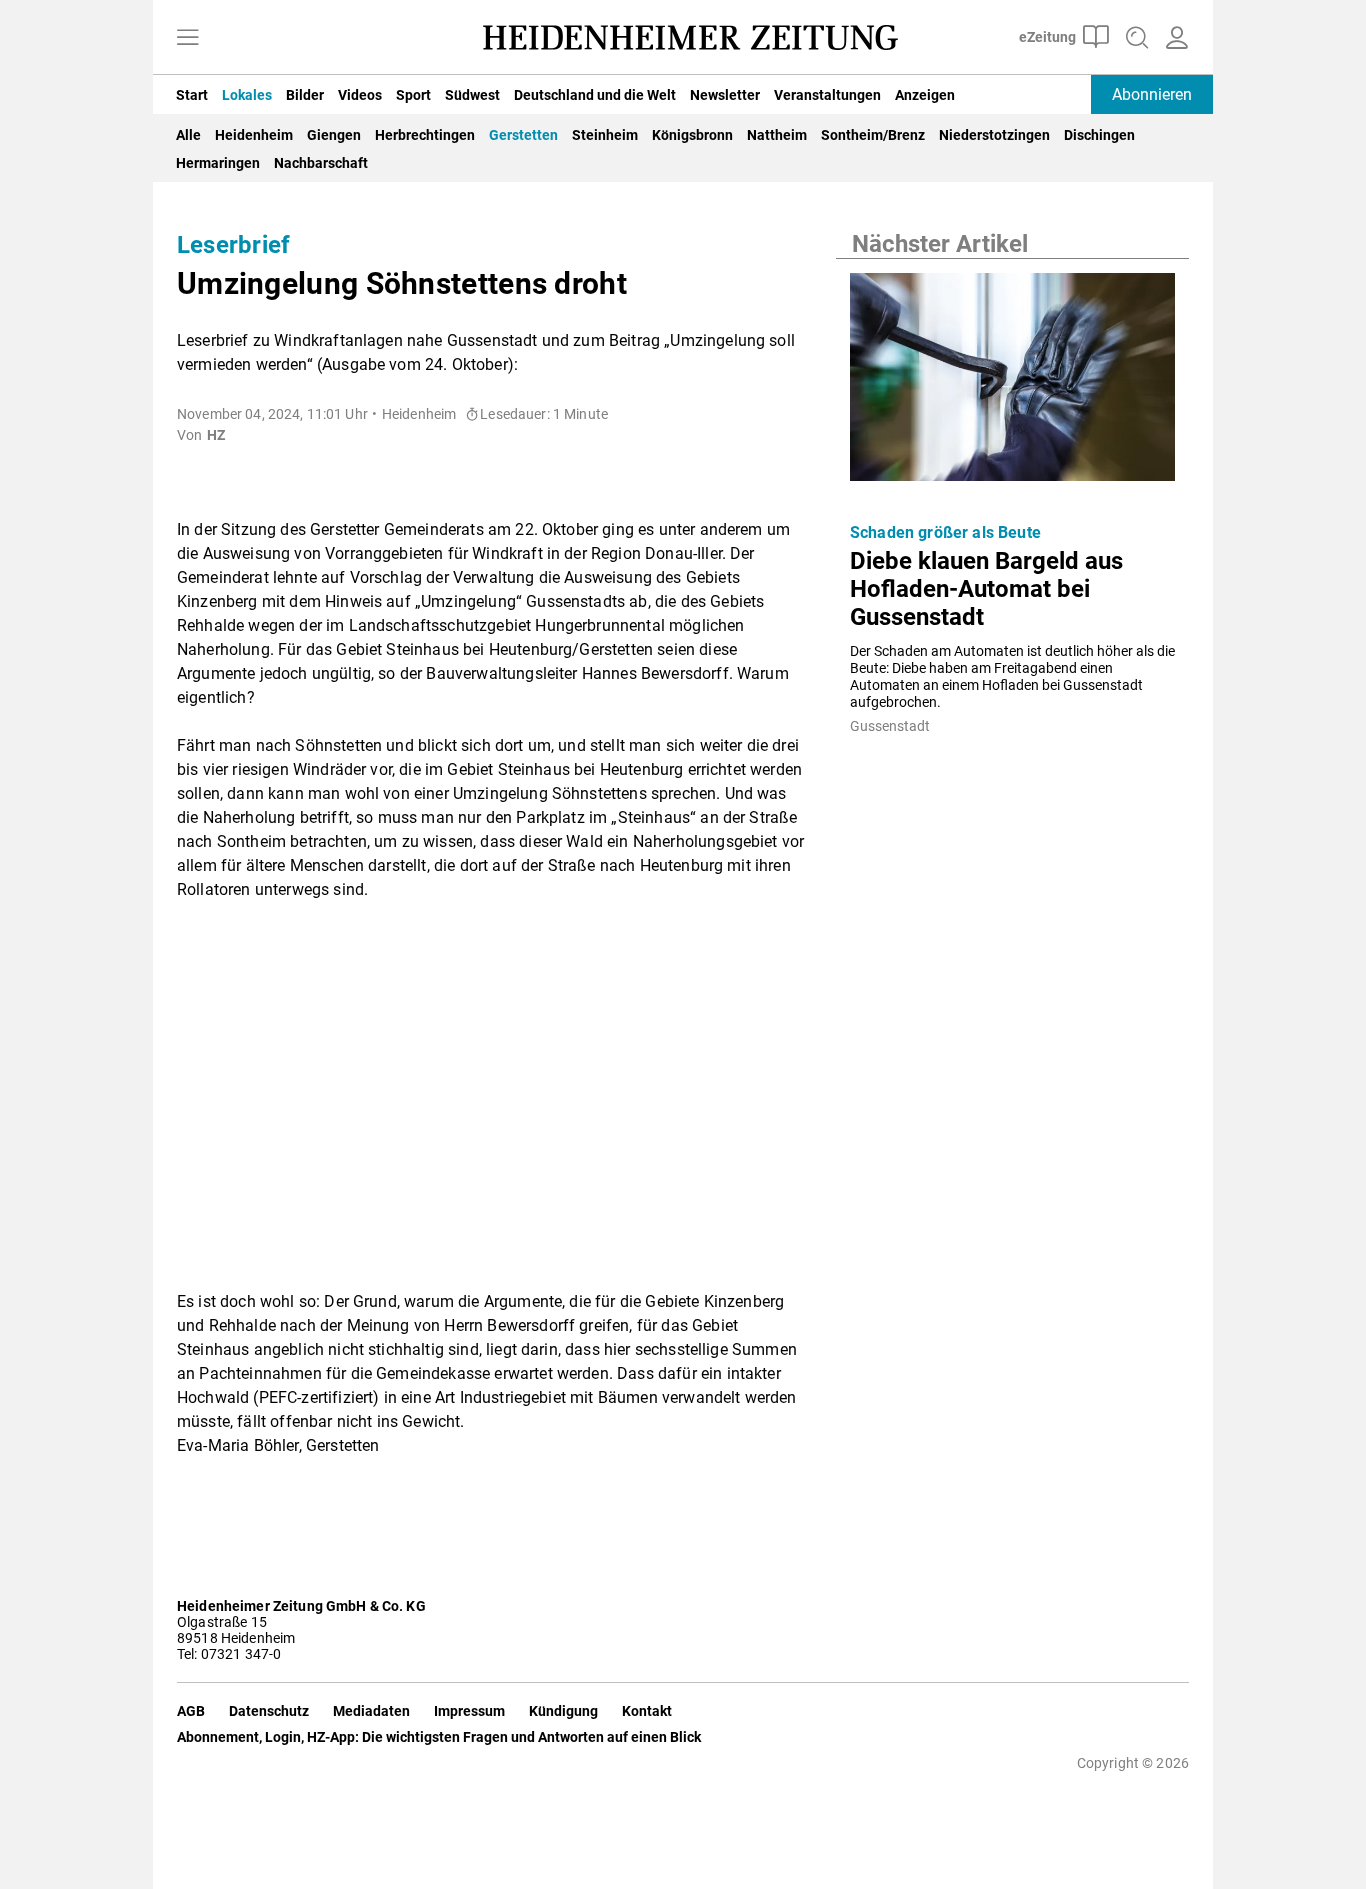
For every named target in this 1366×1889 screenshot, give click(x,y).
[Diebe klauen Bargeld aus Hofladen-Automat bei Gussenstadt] (1012, 383)
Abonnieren (1152, 94)
